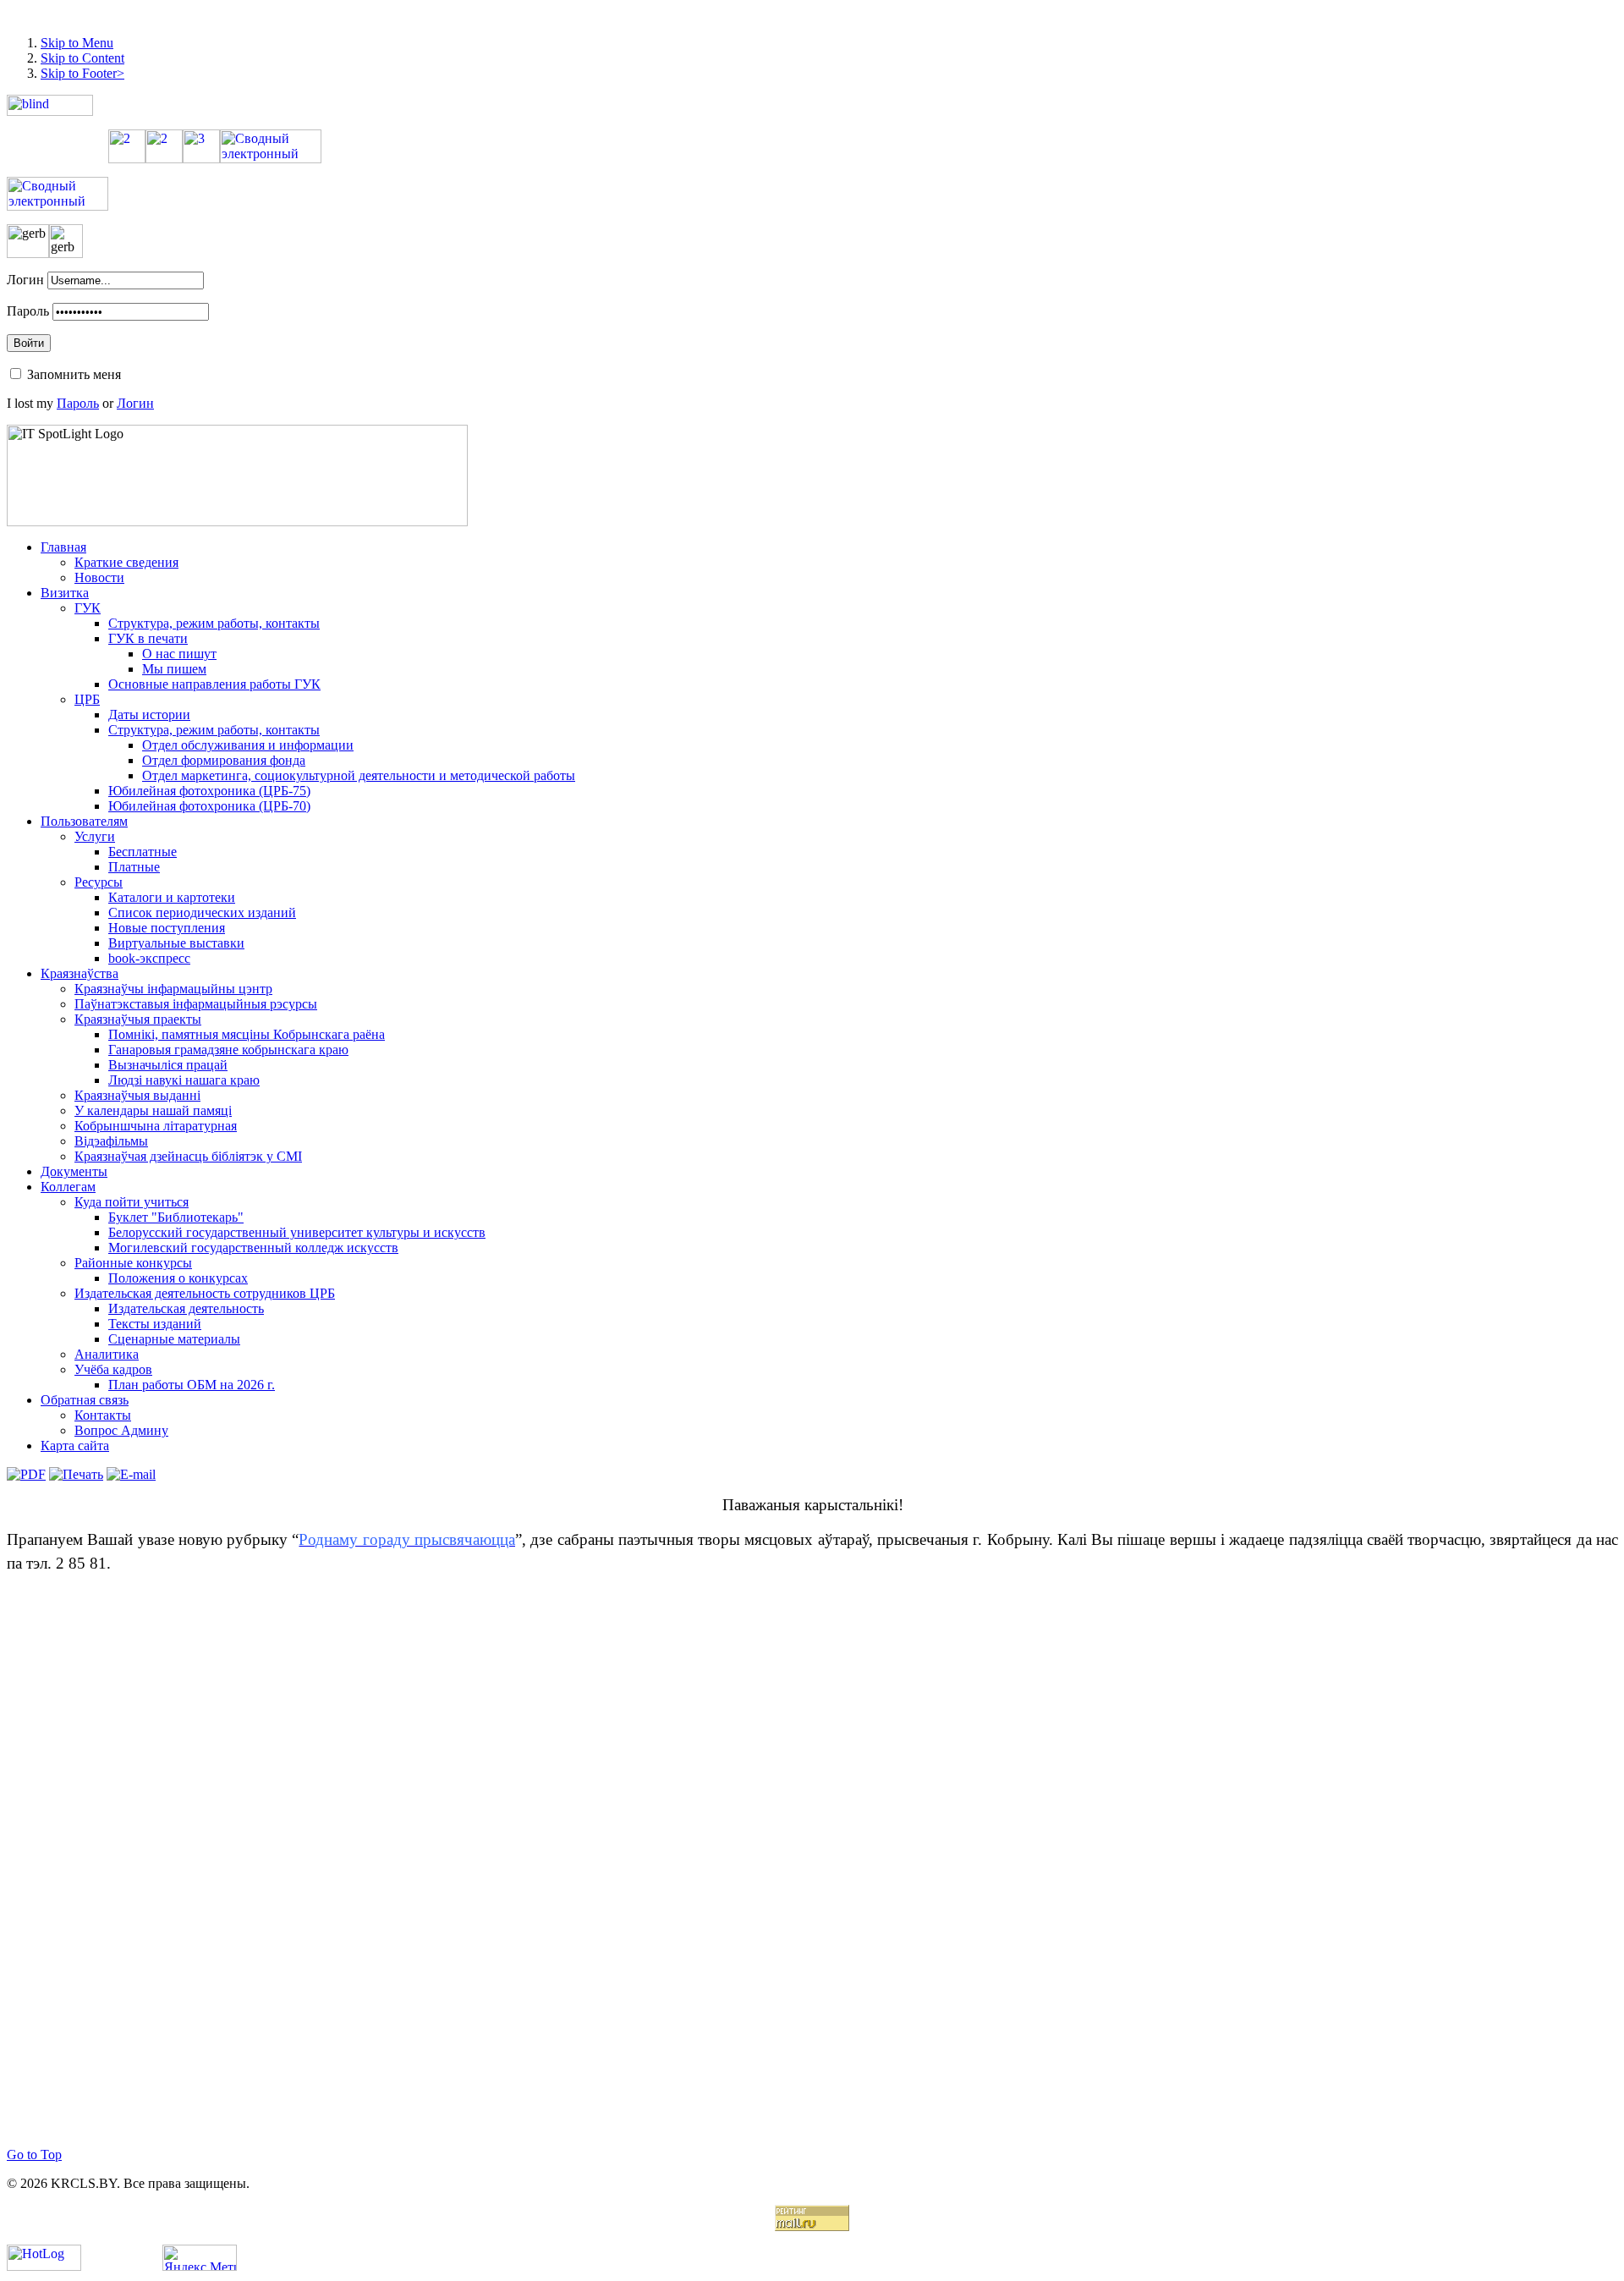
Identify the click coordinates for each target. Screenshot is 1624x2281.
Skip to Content (82, 58)
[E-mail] (131, 1474)
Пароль (28, 311)
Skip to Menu (77, 43)
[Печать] (76, 1474)
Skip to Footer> (82, 73)
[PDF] (26, 1474)
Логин (25, 280)
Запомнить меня (74, 374)
